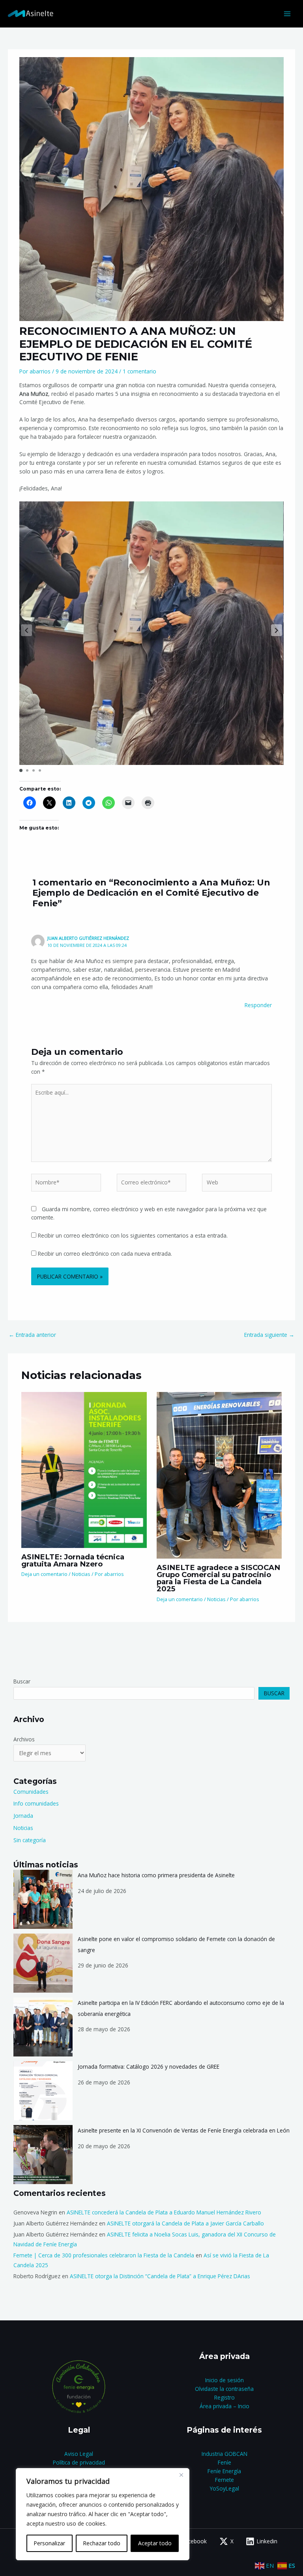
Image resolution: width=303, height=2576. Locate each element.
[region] (103, 2514)
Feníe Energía (224, 2471)
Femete (224, 2480)
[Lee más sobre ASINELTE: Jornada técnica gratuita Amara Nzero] (84, 1469)
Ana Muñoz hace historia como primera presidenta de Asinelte (156, 1875)
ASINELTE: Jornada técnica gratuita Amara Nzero (73, 1560)
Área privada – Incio (224, 2406)
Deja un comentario (44, 1574)
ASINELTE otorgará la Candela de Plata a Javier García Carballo (185, 2223)
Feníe (224, 2462)
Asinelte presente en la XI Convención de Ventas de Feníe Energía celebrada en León (184, 2130)
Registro (224, 2397)
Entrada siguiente (269, 1335)
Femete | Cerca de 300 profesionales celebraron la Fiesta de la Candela (104, 2255)
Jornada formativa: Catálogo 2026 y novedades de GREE (149, 2067)
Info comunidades (36, 1803)
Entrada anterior (32, 1335)
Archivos (24, 1739)
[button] (277, 630)
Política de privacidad (79, 2462)
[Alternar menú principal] (287, 14)
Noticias (81, 1574)
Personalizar (49, 2543)
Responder (258, 1005)
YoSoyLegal (224, 2488)
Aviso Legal (79, 2454)
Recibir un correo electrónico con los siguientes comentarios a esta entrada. (133, 1235)
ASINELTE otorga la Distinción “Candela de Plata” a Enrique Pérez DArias (160, 2276)
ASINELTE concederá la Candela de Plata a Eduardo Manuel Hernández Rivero (164, 2212)
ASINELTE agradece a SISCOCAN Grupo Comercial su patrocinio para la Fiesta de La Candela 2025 (218, 1578)
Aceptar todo (155, 2543)
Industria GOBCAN (224, 2454)
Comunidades (31, 1792)
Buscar (22, 1681)
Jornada (23, 1816)
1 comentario (139, 371)
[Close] (181, 2475)
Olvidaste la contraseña (224, 2389)
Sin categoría (30, 1840)
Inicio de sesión (224, 2380)
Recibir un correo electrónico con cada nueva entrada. (105, 1254)
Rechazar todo (102, 2543)
